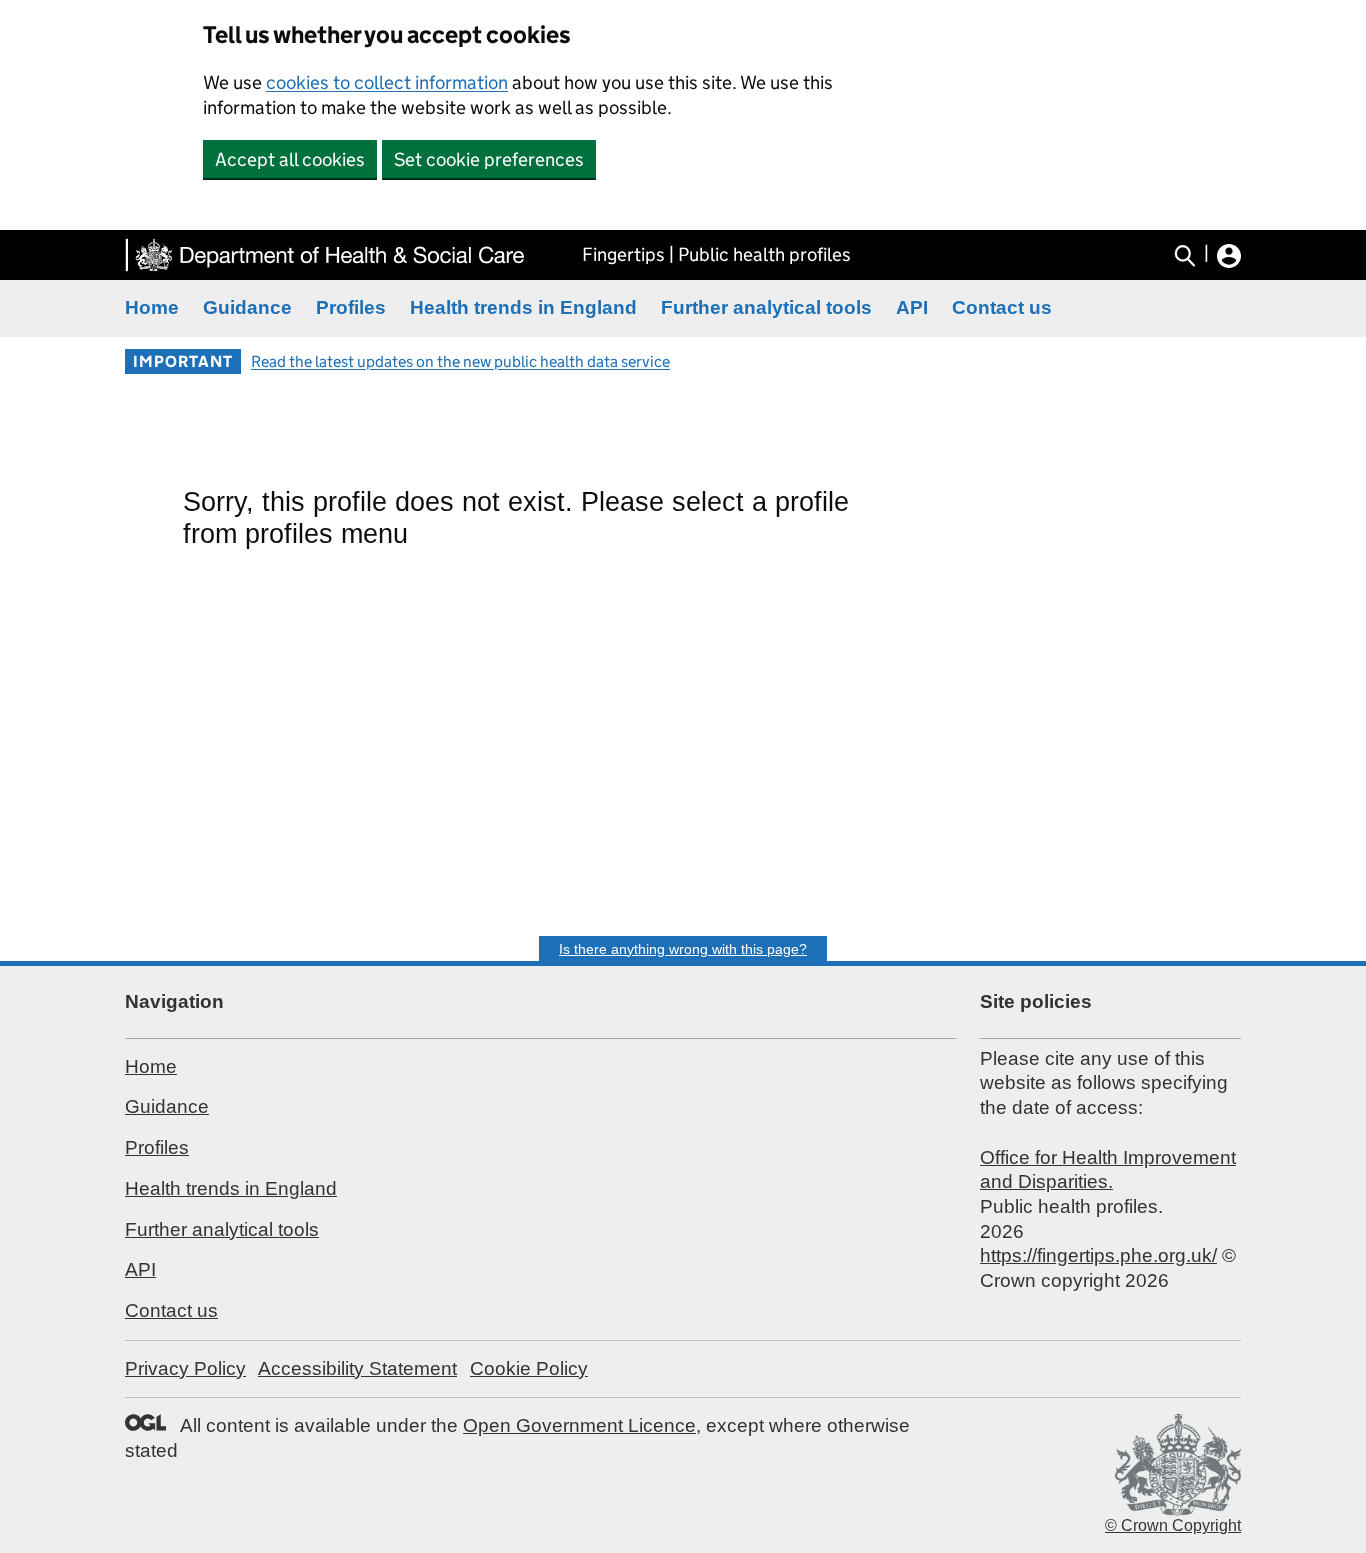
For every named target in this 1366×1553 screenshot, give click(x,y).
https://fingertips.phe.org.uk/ (1098, 1255)
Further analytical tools (766, 307)
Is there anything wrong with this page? (683, 949)
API (912, 307)
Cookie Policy (529, 1368)
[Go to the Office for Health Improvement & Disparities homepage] (325, 255)
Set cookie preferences (489, 159)
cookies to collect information (387, 82)
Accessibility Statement (357, 1368)
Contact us (1002, 307)
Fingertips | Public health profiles (716, 254)
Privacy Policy (185, 1368)
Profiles (351, 307)
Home (152, 307)
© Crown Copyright (1173, 1525)
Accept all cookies (290, 159)
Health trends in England (523, 307)
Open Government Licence (579, 1425)
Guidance (247, 307)
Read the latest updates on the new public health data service (460, 361)
